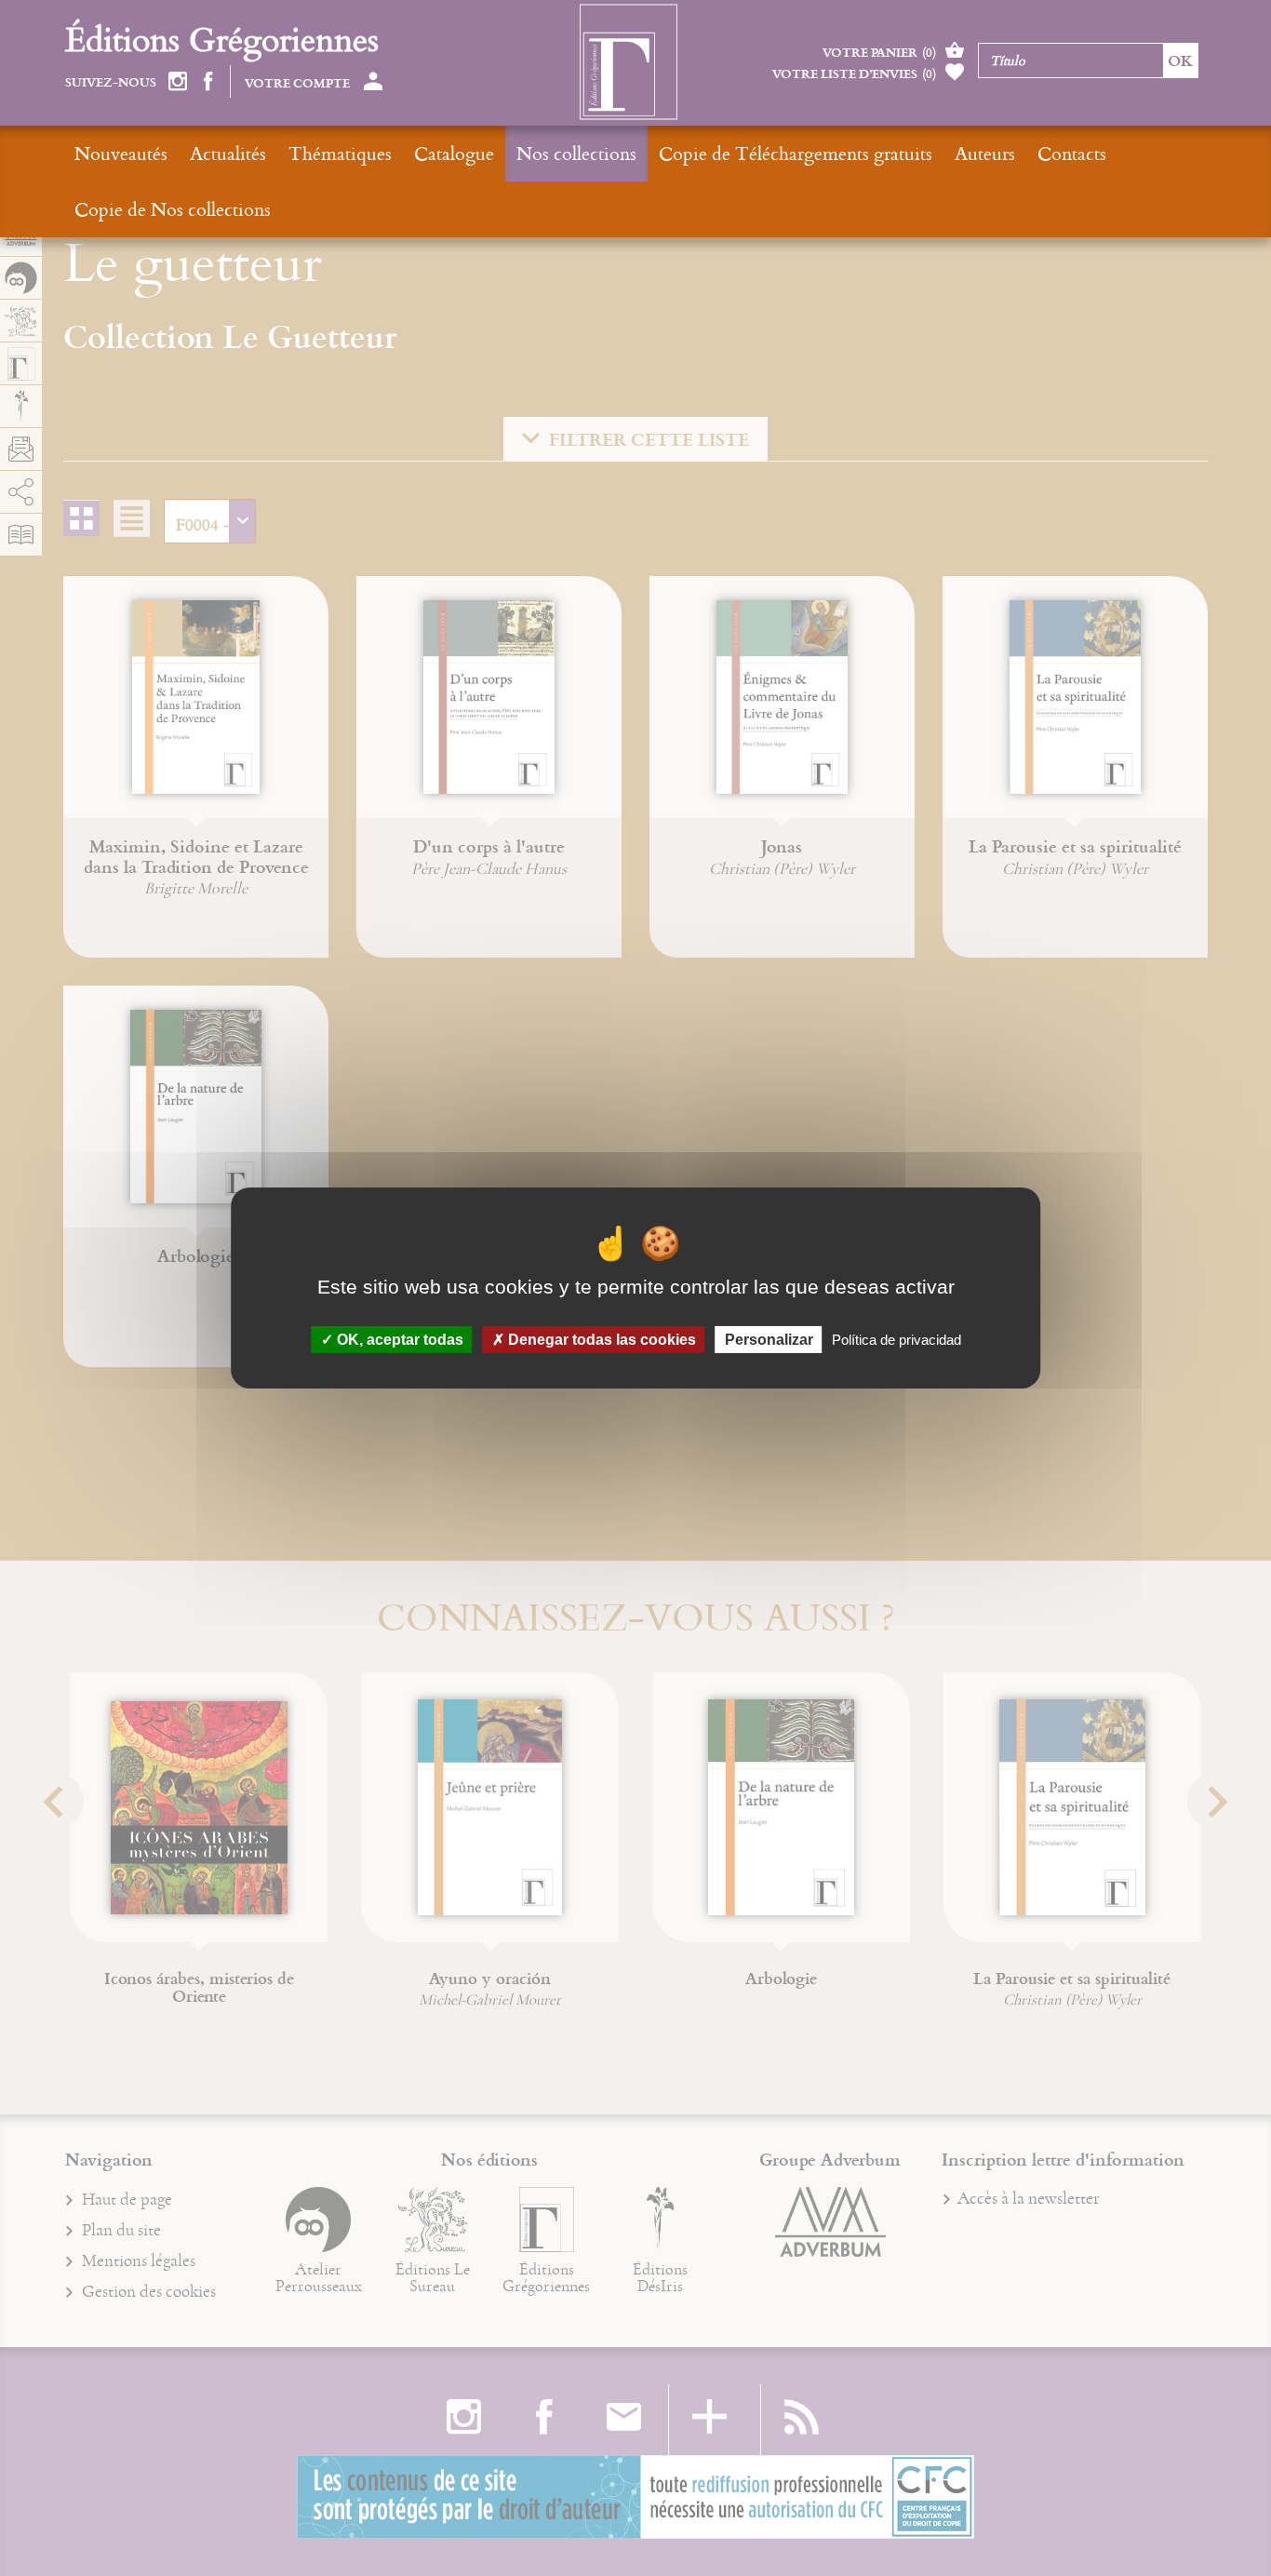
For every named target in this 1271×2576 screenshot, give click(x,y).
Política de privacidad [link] (896, 1340)
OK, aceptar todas (398, 1340)
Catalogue (454, 153)
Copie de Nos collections (173, 209)
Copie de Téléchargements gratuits (796, 153)
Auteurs (985, 153)
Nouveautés (121, 153)
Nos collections (576, 153)
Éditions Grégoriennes (222, 39)
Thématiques (340, 153)
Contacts (1072, 153)
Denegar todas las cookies (600, 1340)
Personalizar (769, 1340)
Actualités (228, 153)
